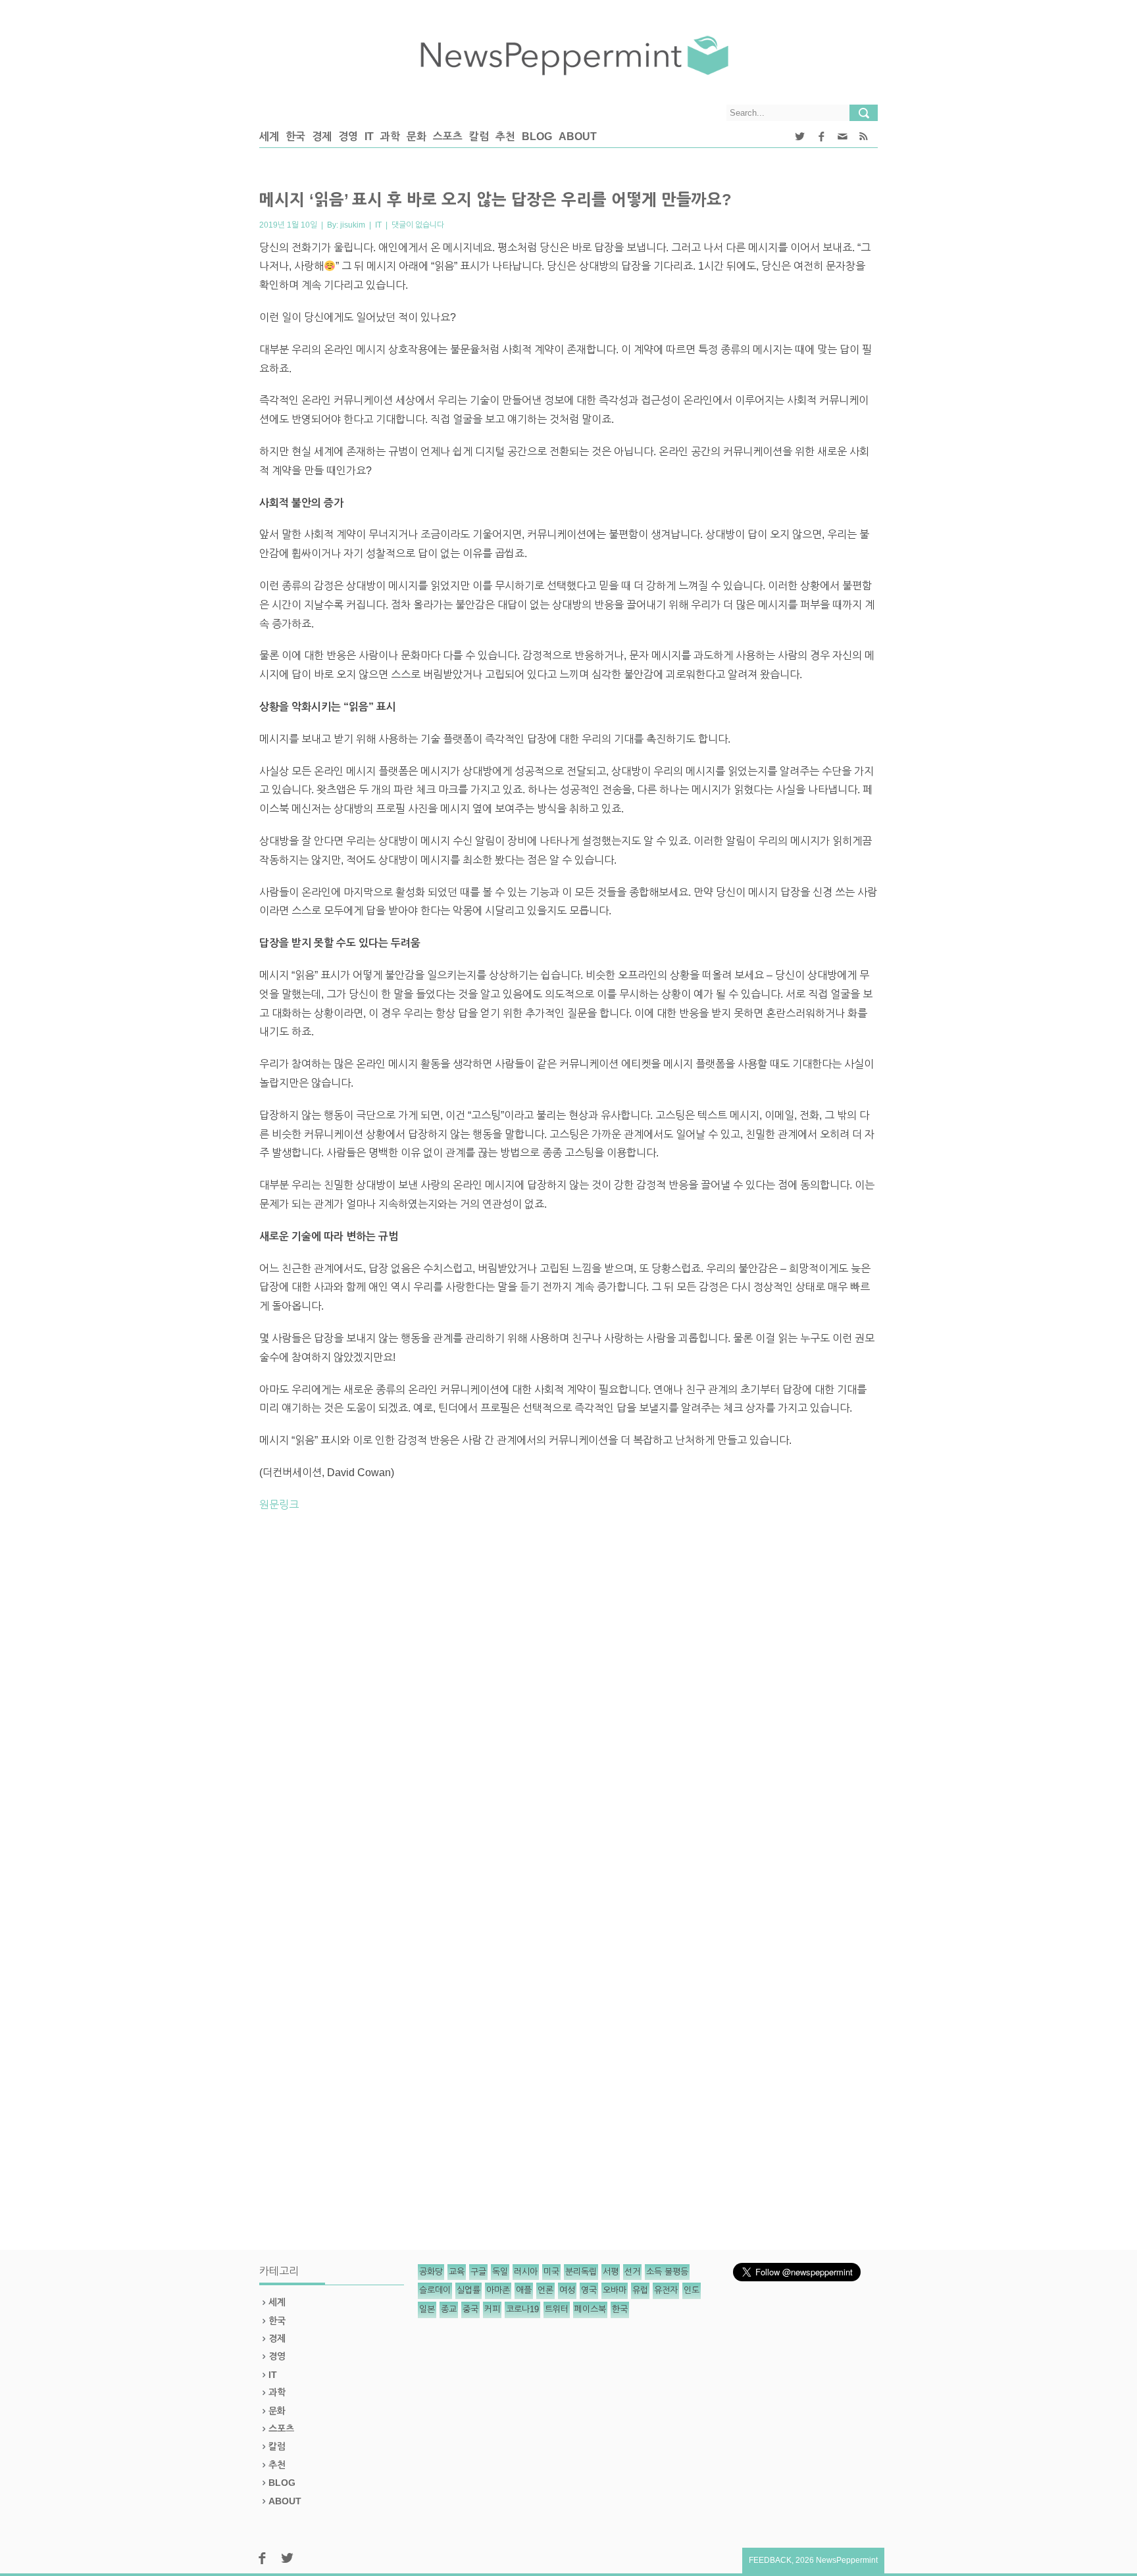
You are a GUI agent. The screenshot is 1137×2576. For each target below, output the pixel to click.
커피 (492, 2309)
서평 (611, 2272)
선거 (632, 2272)
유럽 (640, 2290)
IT (369, 136)
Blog (537, 136)
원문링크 (279, 1505)
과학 (390, 136)
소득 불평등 (667, 2272)
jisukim (353, 225)
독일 (500, 2272)
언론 (545, 2290)
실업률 (468, 2290)
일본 (427, 2309)
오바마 (615, 2290)
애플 (524, 2290)
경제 (322, 136)
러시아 (526, 2272)
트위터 (557, 2309)
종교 (449, 2309)
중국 (470, 2309)
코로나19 (522, 2309)
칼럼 (479, 136)
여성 (567, 2290)
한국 (295, 136)
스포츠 (448, 136)
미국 (551, 2272)
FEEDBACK (770, 2560)
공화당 (431, 2272)
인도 (692, 2290)
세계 (269, 136)
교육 (457, 2272)
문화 (417, 136)
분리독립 (581, 2272)
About (578, 136)
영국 (589, 2290)
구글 (478, 2272)
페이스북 (590, 2309)
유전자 (666, 2290)
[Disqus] (568, 1705)
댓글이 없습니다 (418, 225)
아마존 (498, 2290)
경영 (348, 136)
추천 (505, 136)
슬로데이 (435, 2290)
